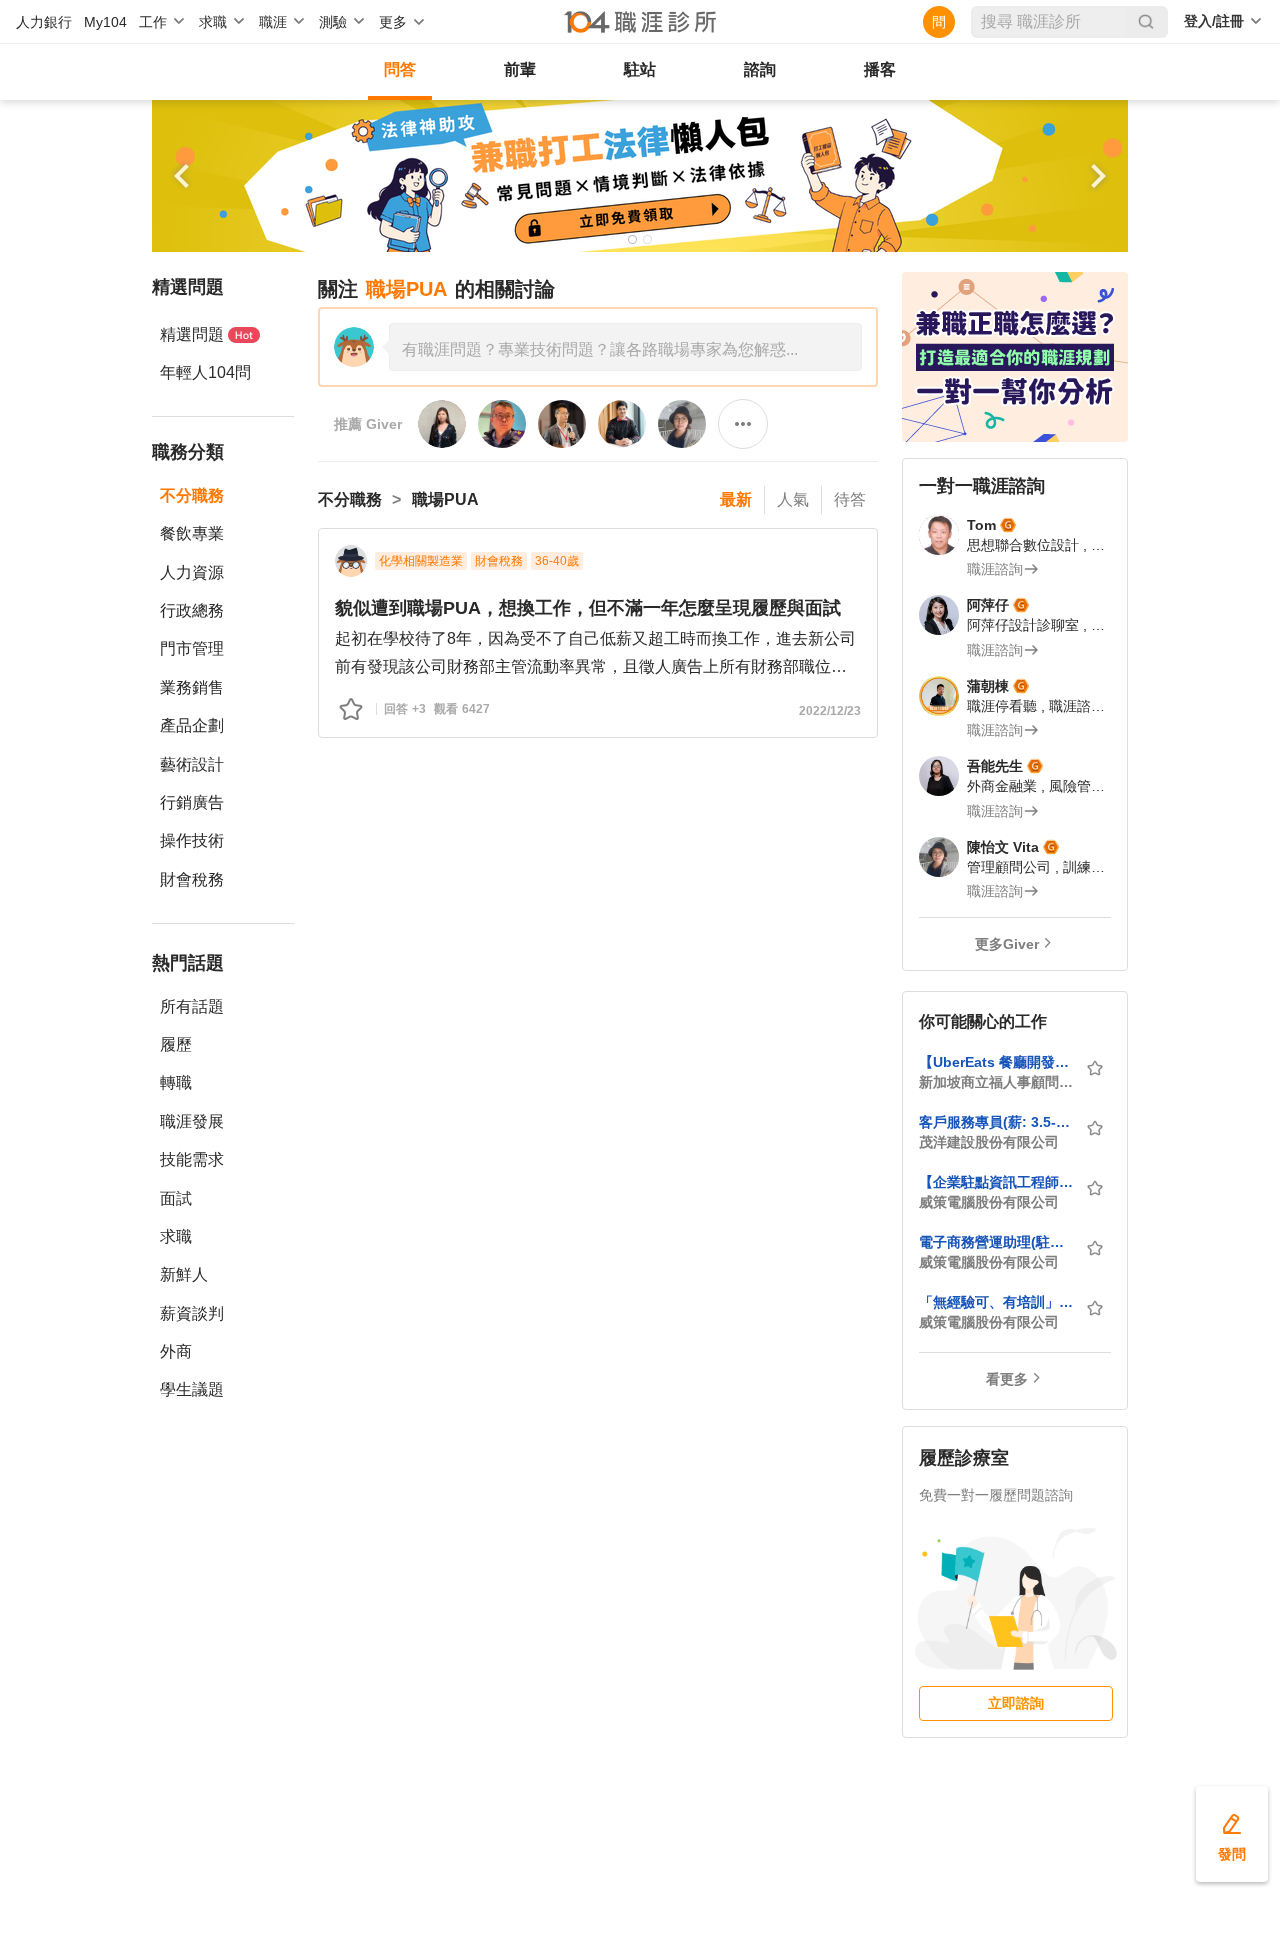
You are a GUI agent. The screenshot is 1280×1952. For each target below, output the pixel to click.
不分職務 (192, 495)
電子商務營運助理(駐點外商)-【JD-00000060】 (996, 1242)
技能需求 (192, 1159)
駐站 (640, 69)
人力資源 (192, 572)
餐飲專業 (192, 533)
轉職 (176, 1082)
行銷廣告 (192, 802)
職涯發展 (192, 1121)
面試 (176, 1198)
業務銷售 (192, 687)
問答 (400, 69)
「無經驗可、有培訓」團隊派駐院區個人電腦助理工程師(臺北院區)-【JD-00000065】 (996, 1302)
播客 (880, 69)
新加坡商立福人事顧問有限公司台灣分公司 (996, 1082)
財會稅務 (192, 879)
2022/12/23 (830, 711)
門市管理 (192, 648)
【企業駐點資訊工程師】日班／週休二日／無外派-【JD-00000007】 (996, 1182)
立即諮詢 (1016, 1703)
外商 (176, 1351)
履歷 (176, 1044)
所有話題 (192, 1006)
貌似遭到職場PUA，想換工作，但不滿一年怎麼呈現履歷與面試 (588, 608)
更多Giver (1007, 944)
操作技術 (192, 840)
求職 (176, 1236)
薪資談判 (192, 1313)
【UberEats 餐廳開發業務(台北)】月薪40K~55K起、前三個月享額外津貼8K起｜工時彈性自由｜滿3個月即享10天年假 (996, 1062)
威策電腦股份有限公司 (989, 1202)
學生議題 (192, 1389)
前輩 (520, 69)
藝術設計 (192, 764)
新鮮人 (184, 1274)
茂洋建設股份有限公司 (989, 1142)
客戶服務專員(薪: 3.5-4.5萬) (996, 1122)
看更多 (1007, 1379)
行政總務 (192, 610)
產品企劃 (192, 725)
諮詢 (760, 69)
